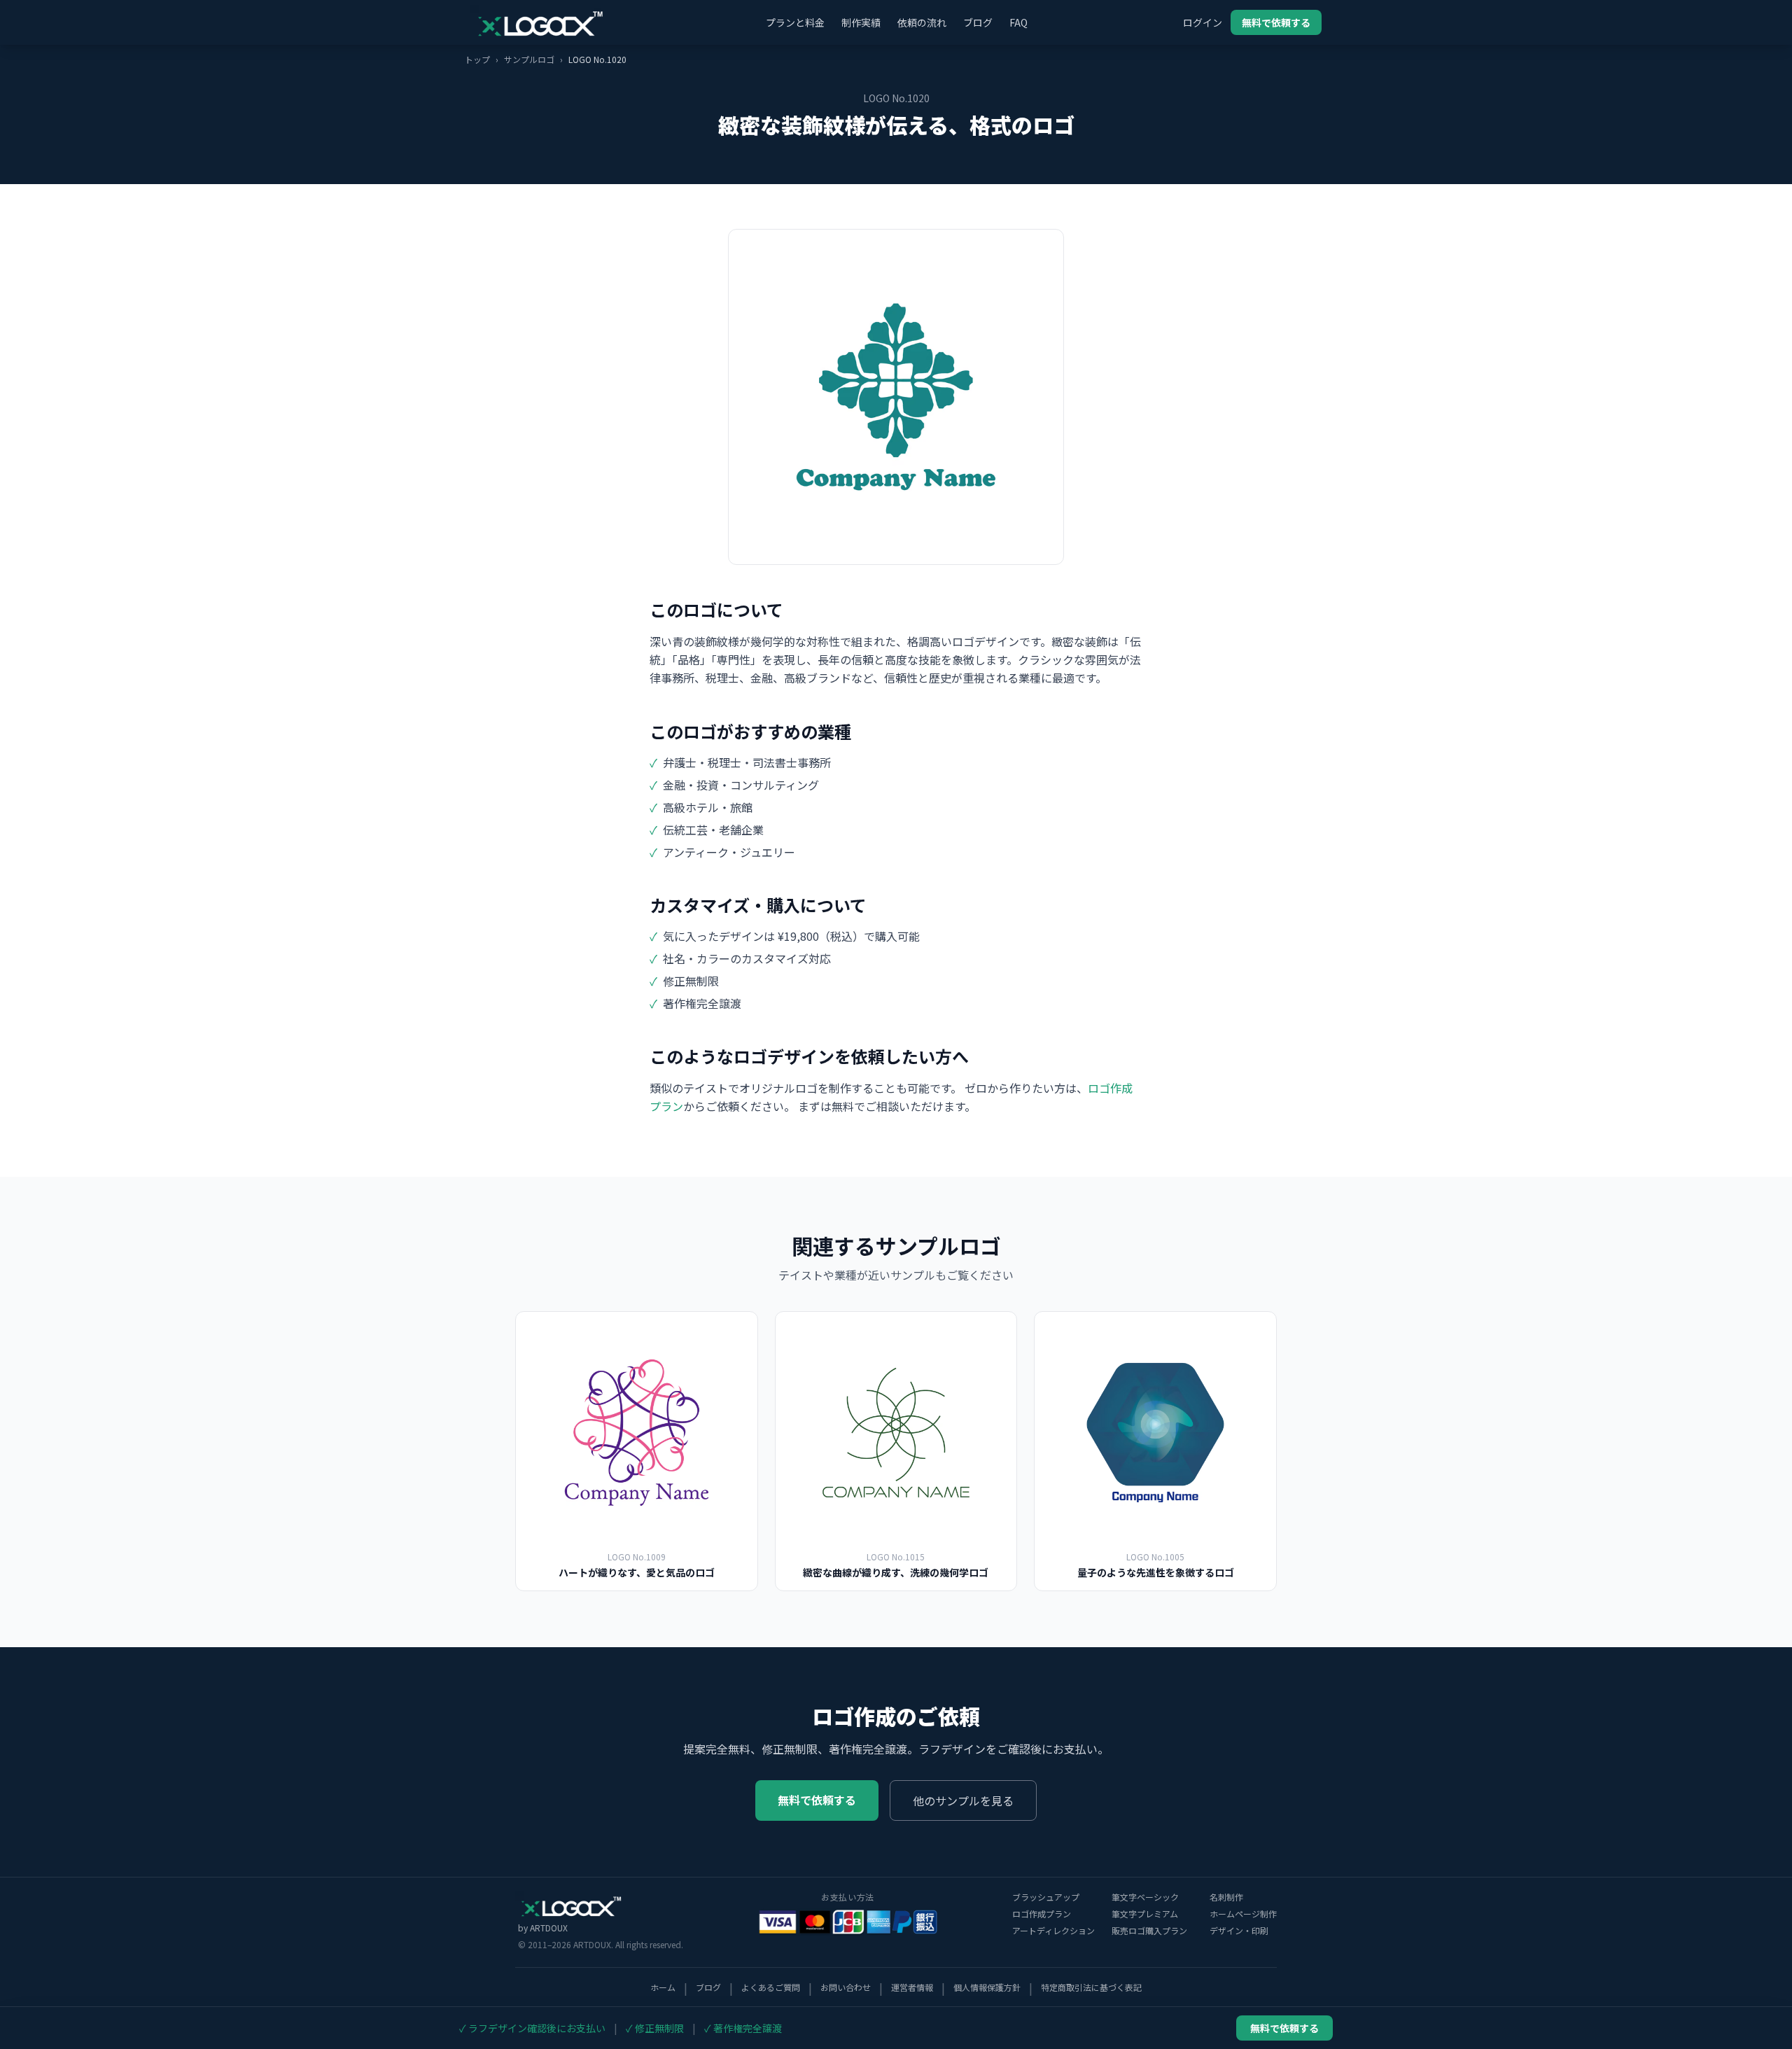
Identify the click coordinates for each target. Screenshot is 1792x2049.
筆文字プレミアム (1145, 1914)
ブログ (978, 22)
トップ (477, 59)
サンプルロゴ (529, 59)
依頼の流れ (922, 22)
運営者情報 (912, 1987)
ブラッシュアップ (1046, 1897)
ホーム (663, 1987)
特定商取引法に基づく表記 (1091, 1987)
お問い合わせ (846, 1987)
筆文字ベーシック (1145, 1897)
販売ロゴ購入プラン (1149, 1931)
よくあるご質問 (771, 1987)
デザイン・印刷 (1239, 1931)
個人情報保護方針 (987, 1987)
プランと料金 (795, 22)
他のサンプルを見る (963, 1800)
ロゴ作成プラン (1042, 1914)
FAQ (1018, 22)
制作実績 (861, 22)
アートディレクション (1053, 1931)
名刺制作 (1226, 1897)
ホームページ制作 (1243, 1914)
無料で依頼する (1276, 22)
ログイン (1203, 22)
